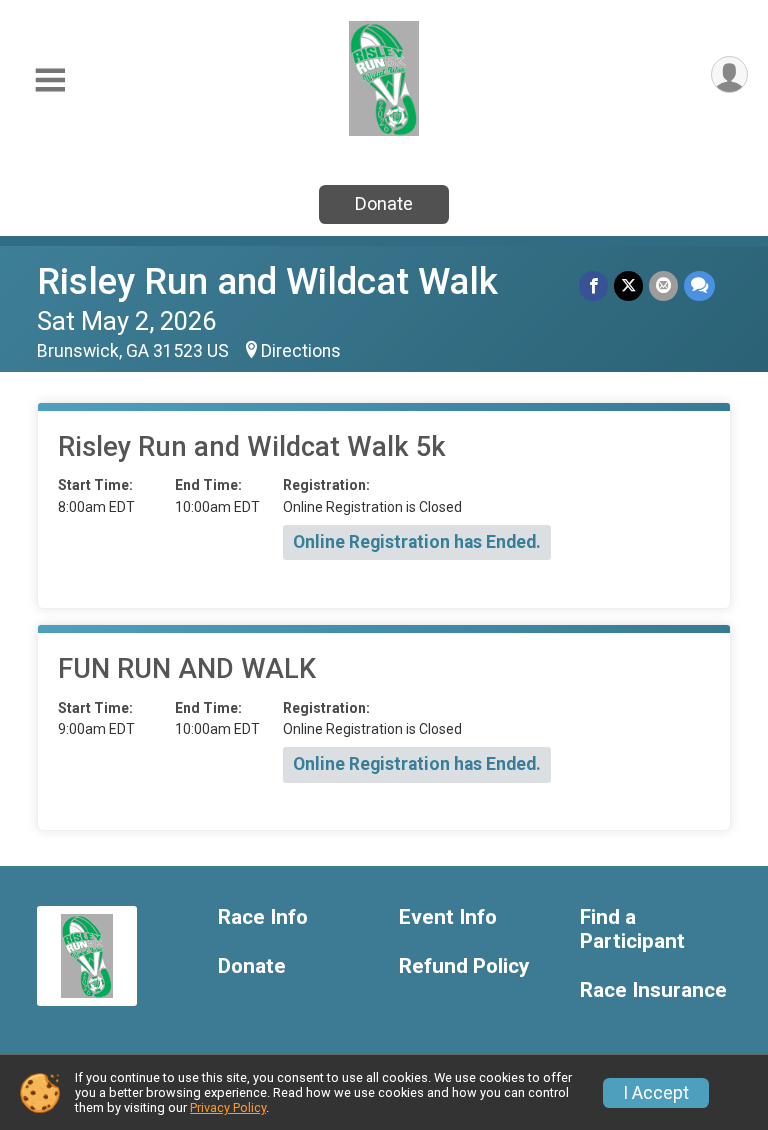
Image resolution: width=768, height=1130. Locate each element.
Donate (384, 203)
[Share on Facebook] (593, 285)
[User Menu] (729, 74)
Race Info (263, 917)
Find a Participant (632, 929)
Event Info (448, 917)
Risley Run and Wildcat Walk (267, 281)
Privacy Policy (228, 1107)
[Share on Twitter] (628, 285)
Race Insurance (653, 990)
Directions (301, 351)
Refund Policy (464, 966)
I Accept (656, 1093)
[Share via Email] (663, 285)
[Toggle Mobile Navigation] (50, 80)
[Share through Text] (699, 285)
